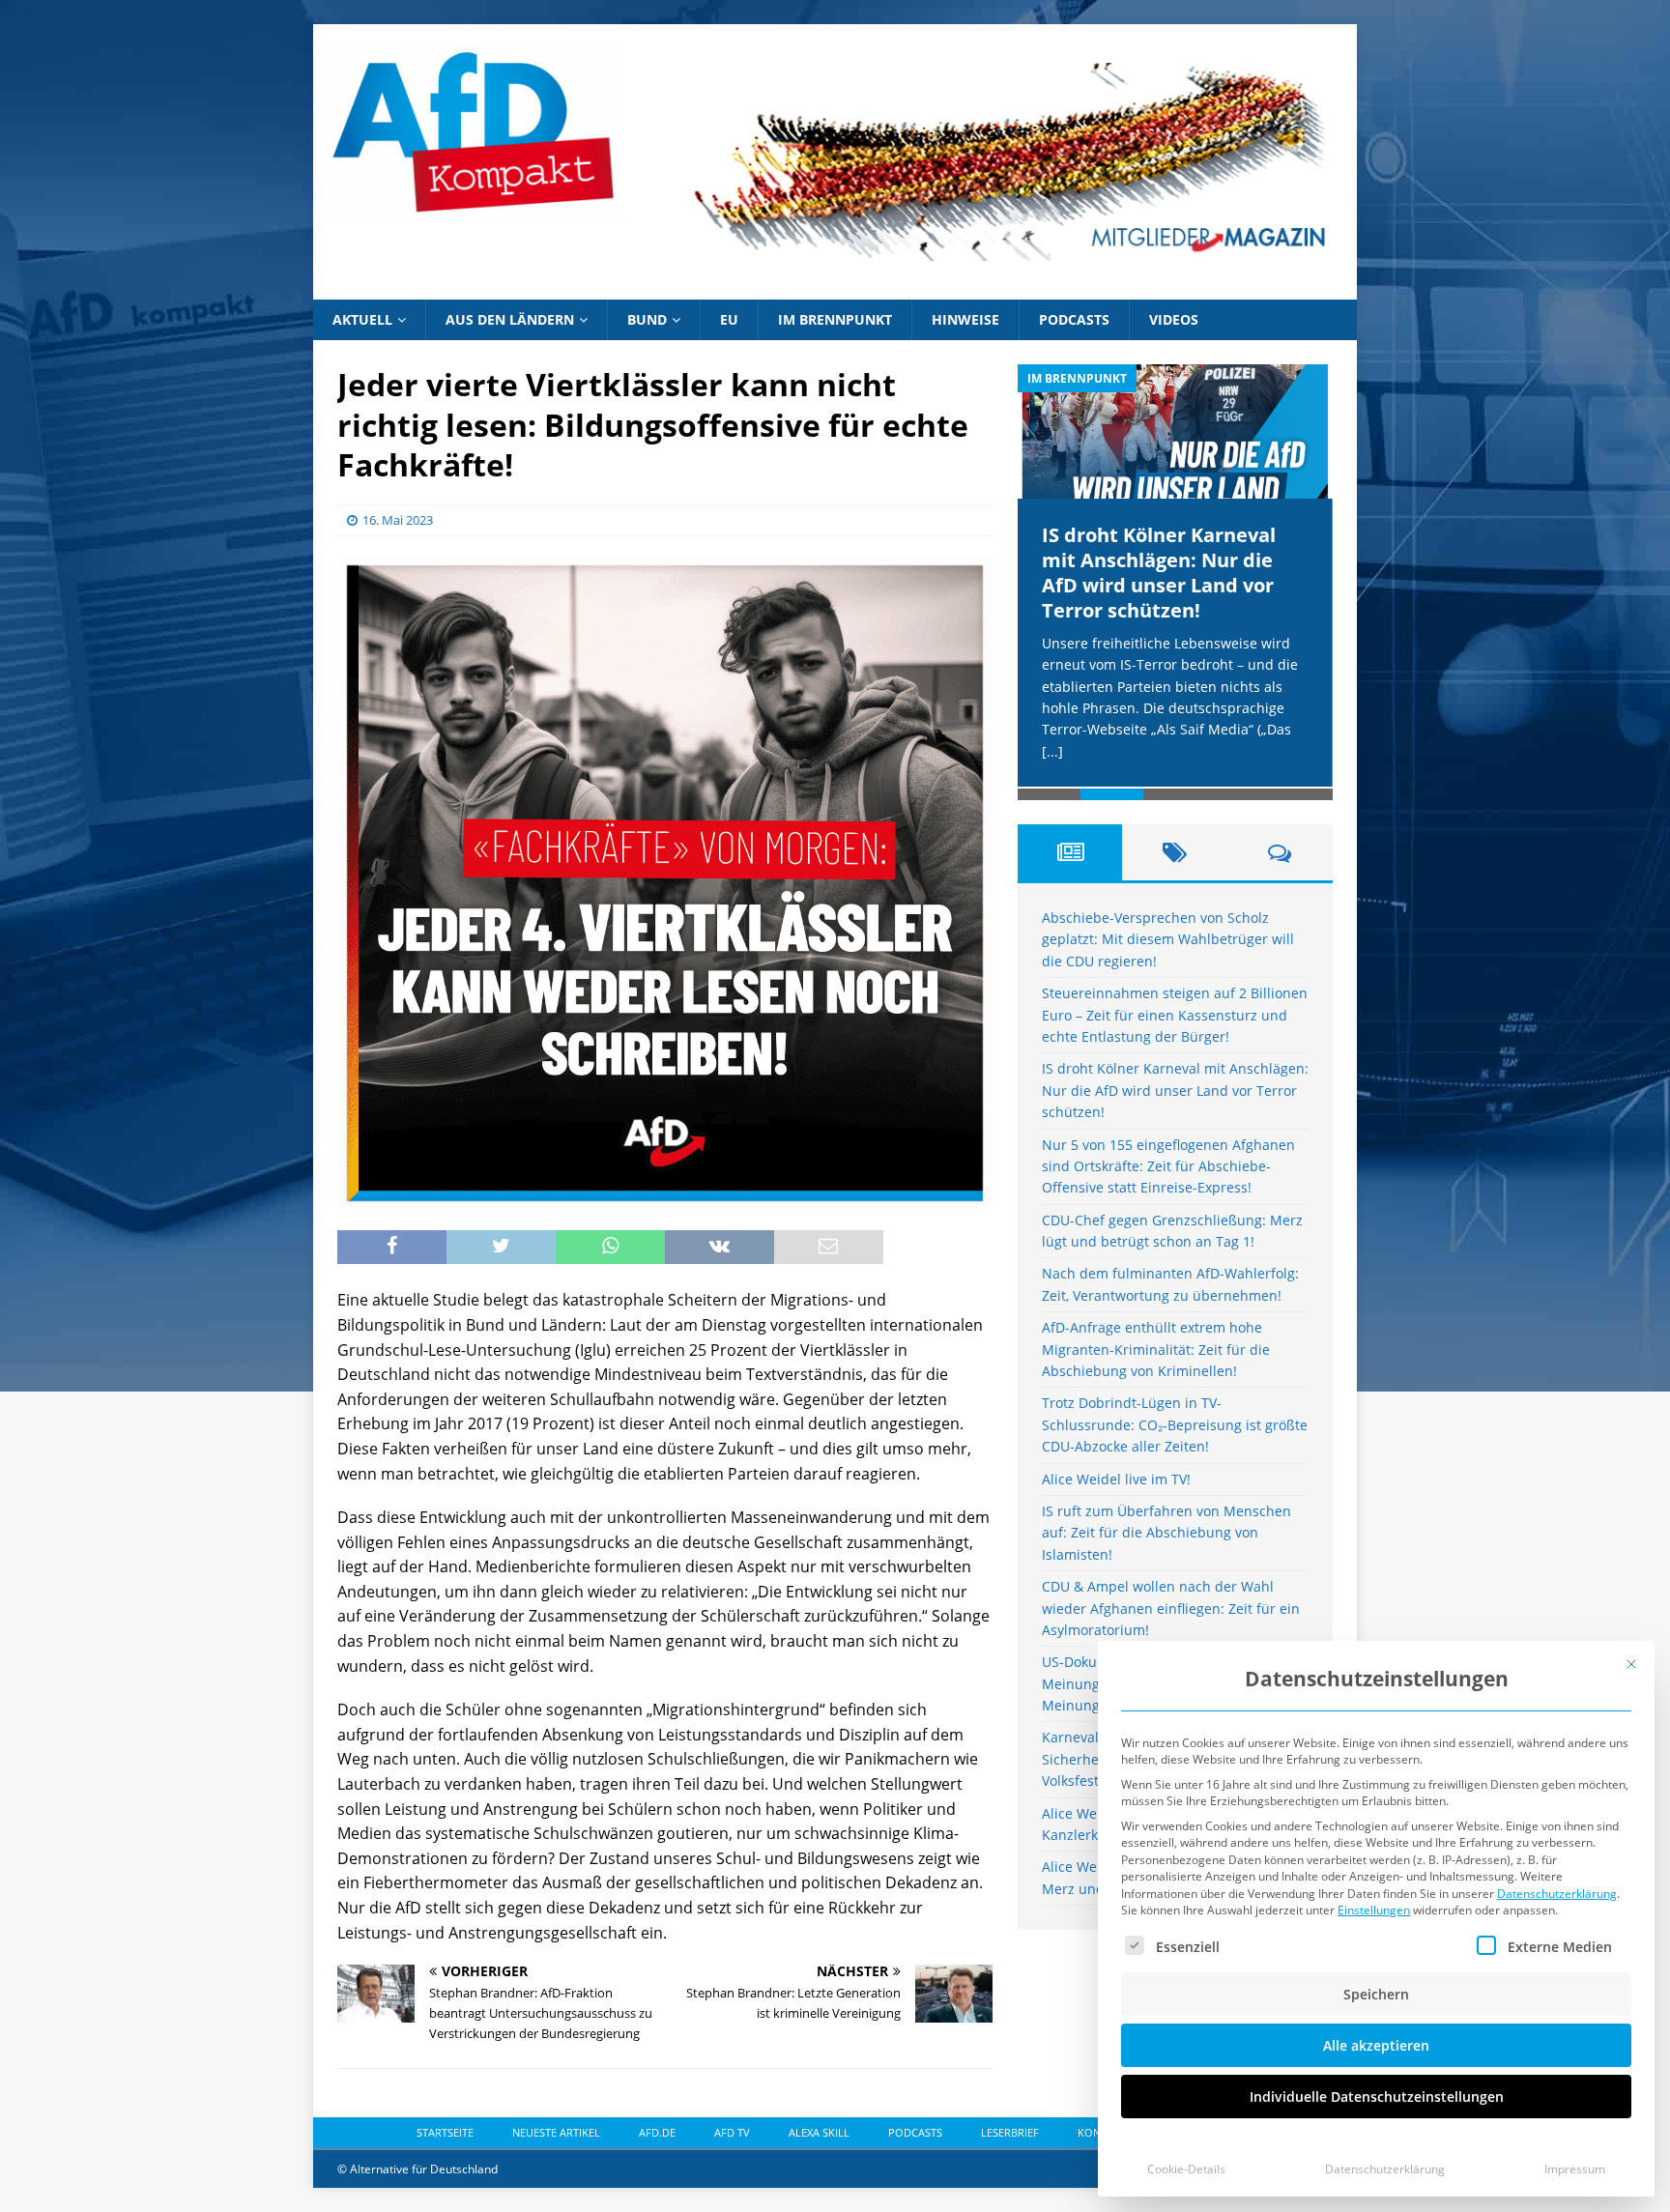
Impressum (1575, 2169)
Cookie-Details (1186, 2169)
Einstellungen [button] (1374, 1910)
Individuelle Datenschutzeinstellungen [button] (1377, 2097)
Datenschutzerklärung (1557, 1894)
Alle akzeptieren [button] (1376, 2045)
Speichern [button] (1376, 1994)
